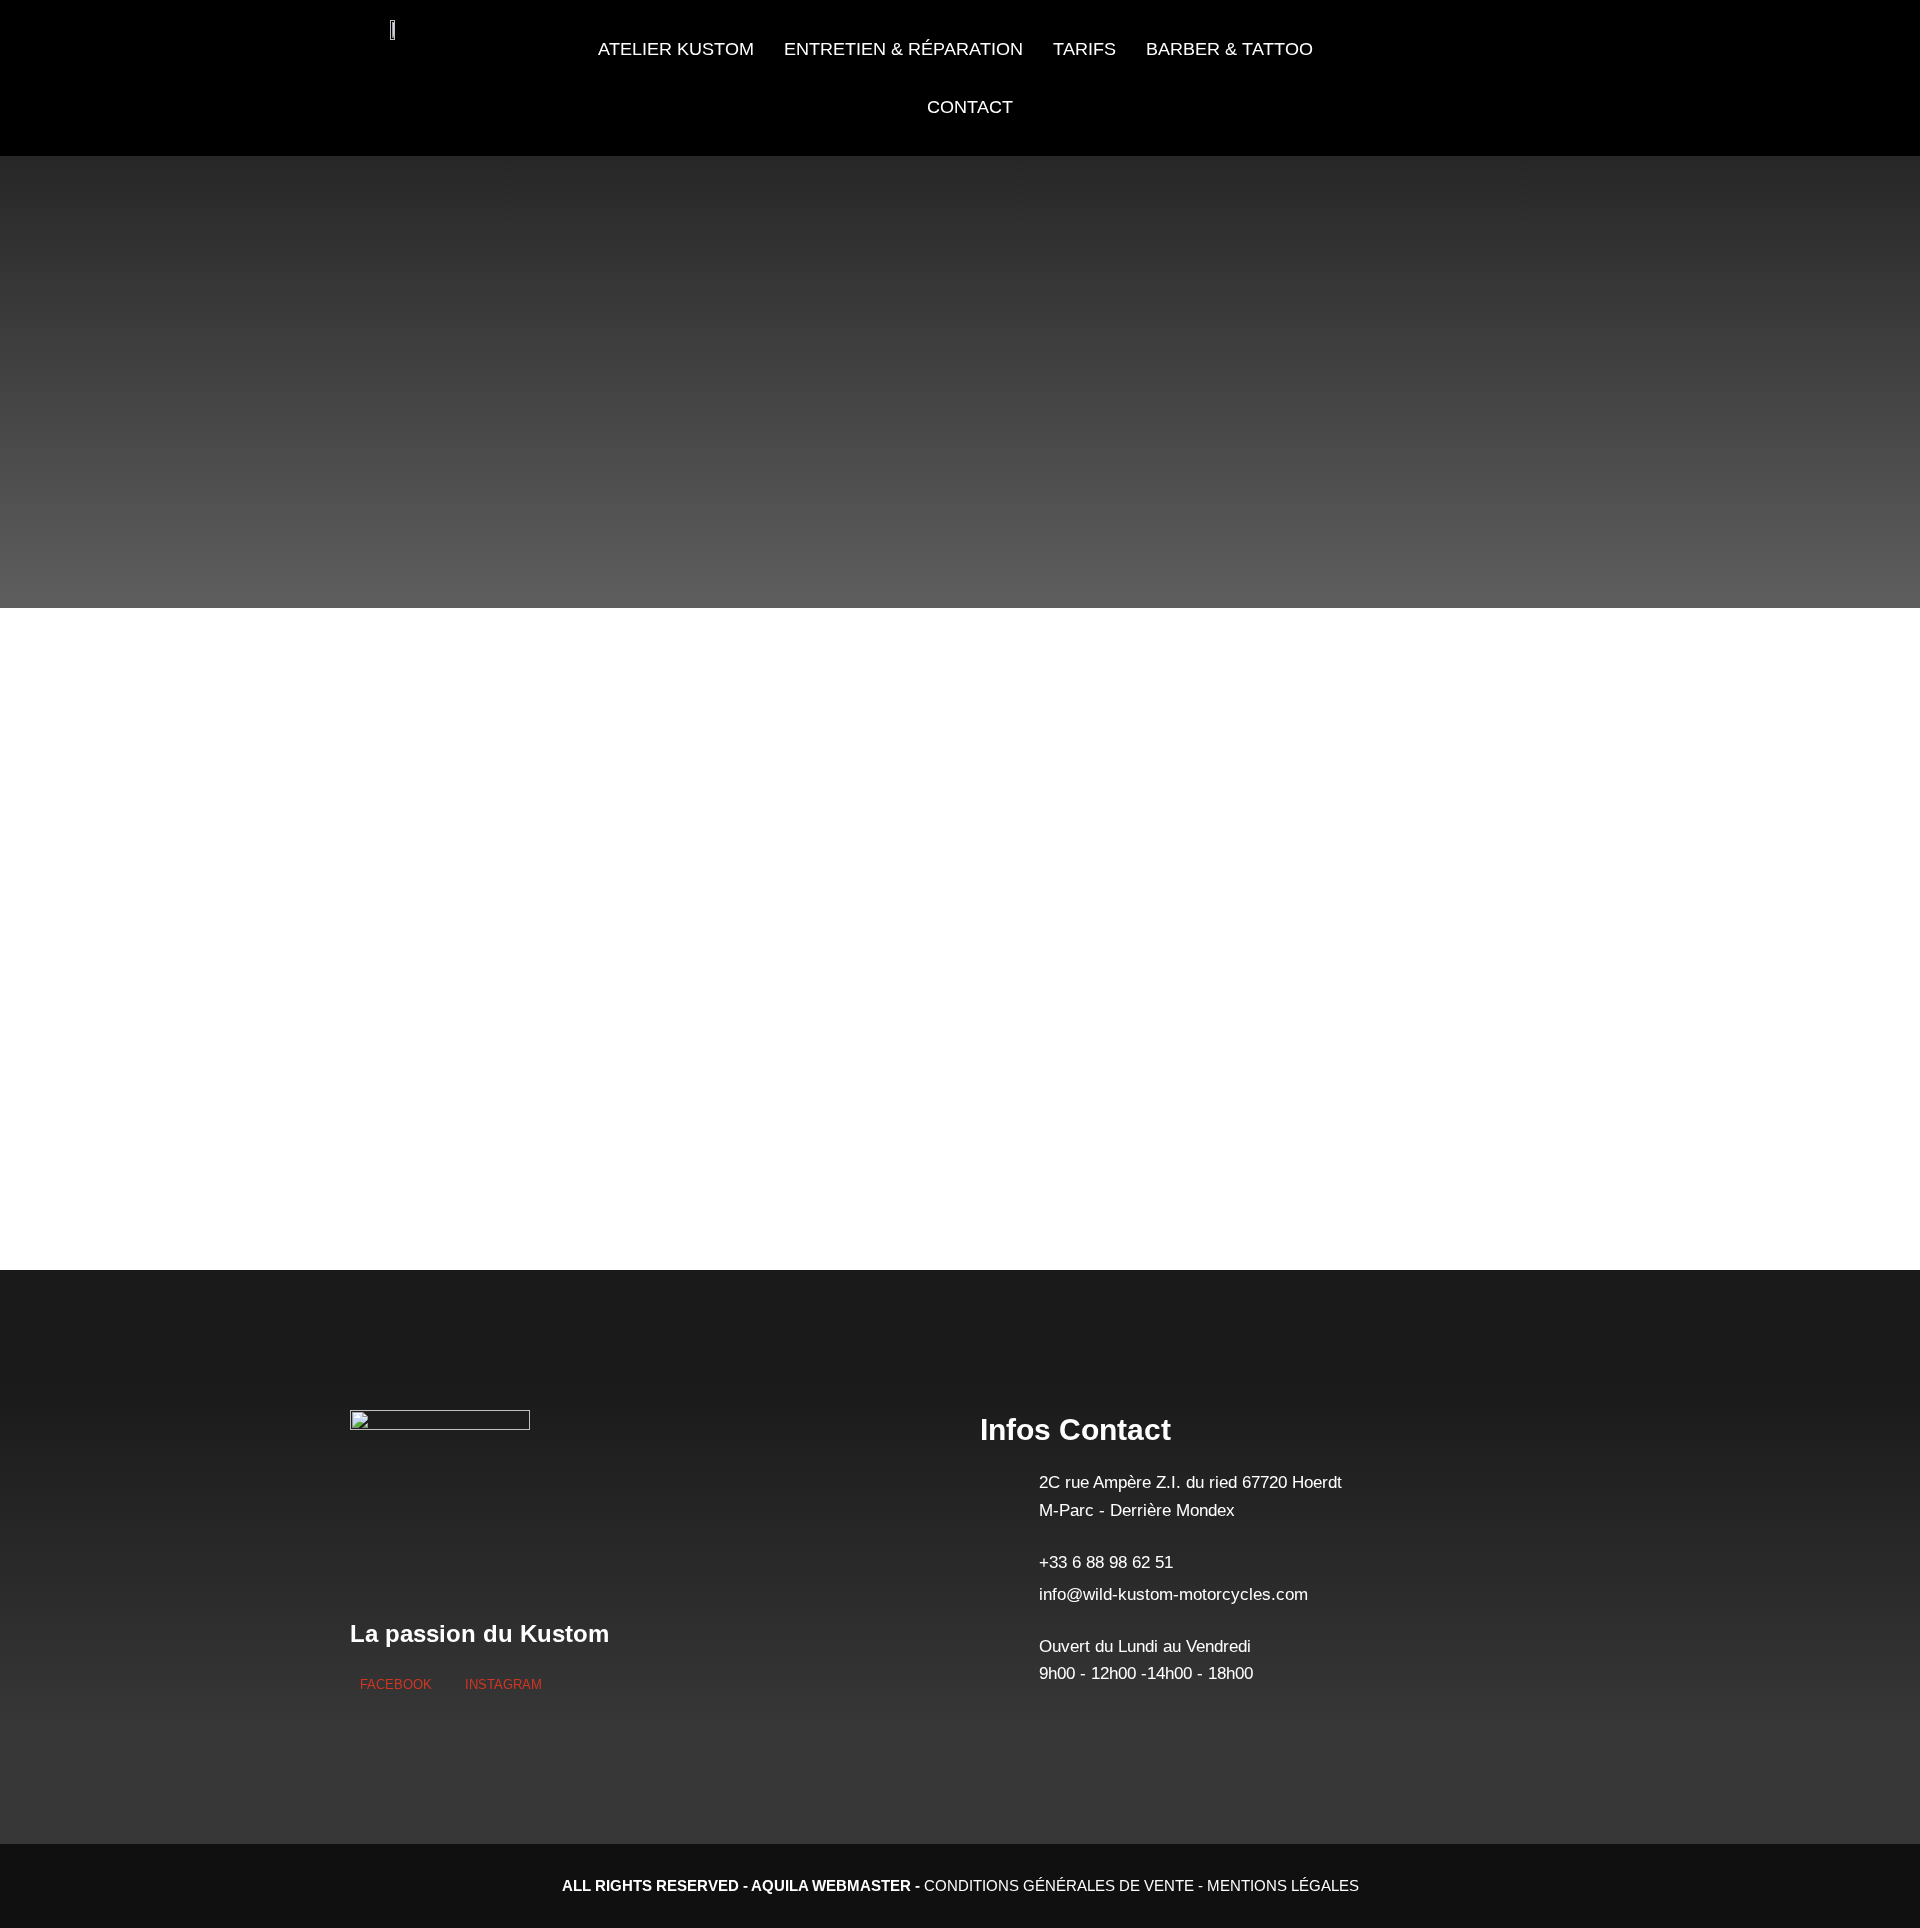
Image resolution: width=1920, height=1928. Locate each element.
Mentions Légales (1283, 1885)
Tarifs (1084, 49)
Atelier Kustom (676, 49)
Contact (970, 107)
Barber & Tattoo (1229, 49)
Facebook (396, 1684)
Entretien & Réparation (903, 49)
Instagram (501, 1684)
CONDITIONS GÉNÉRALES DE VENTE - (1065, 1885)
